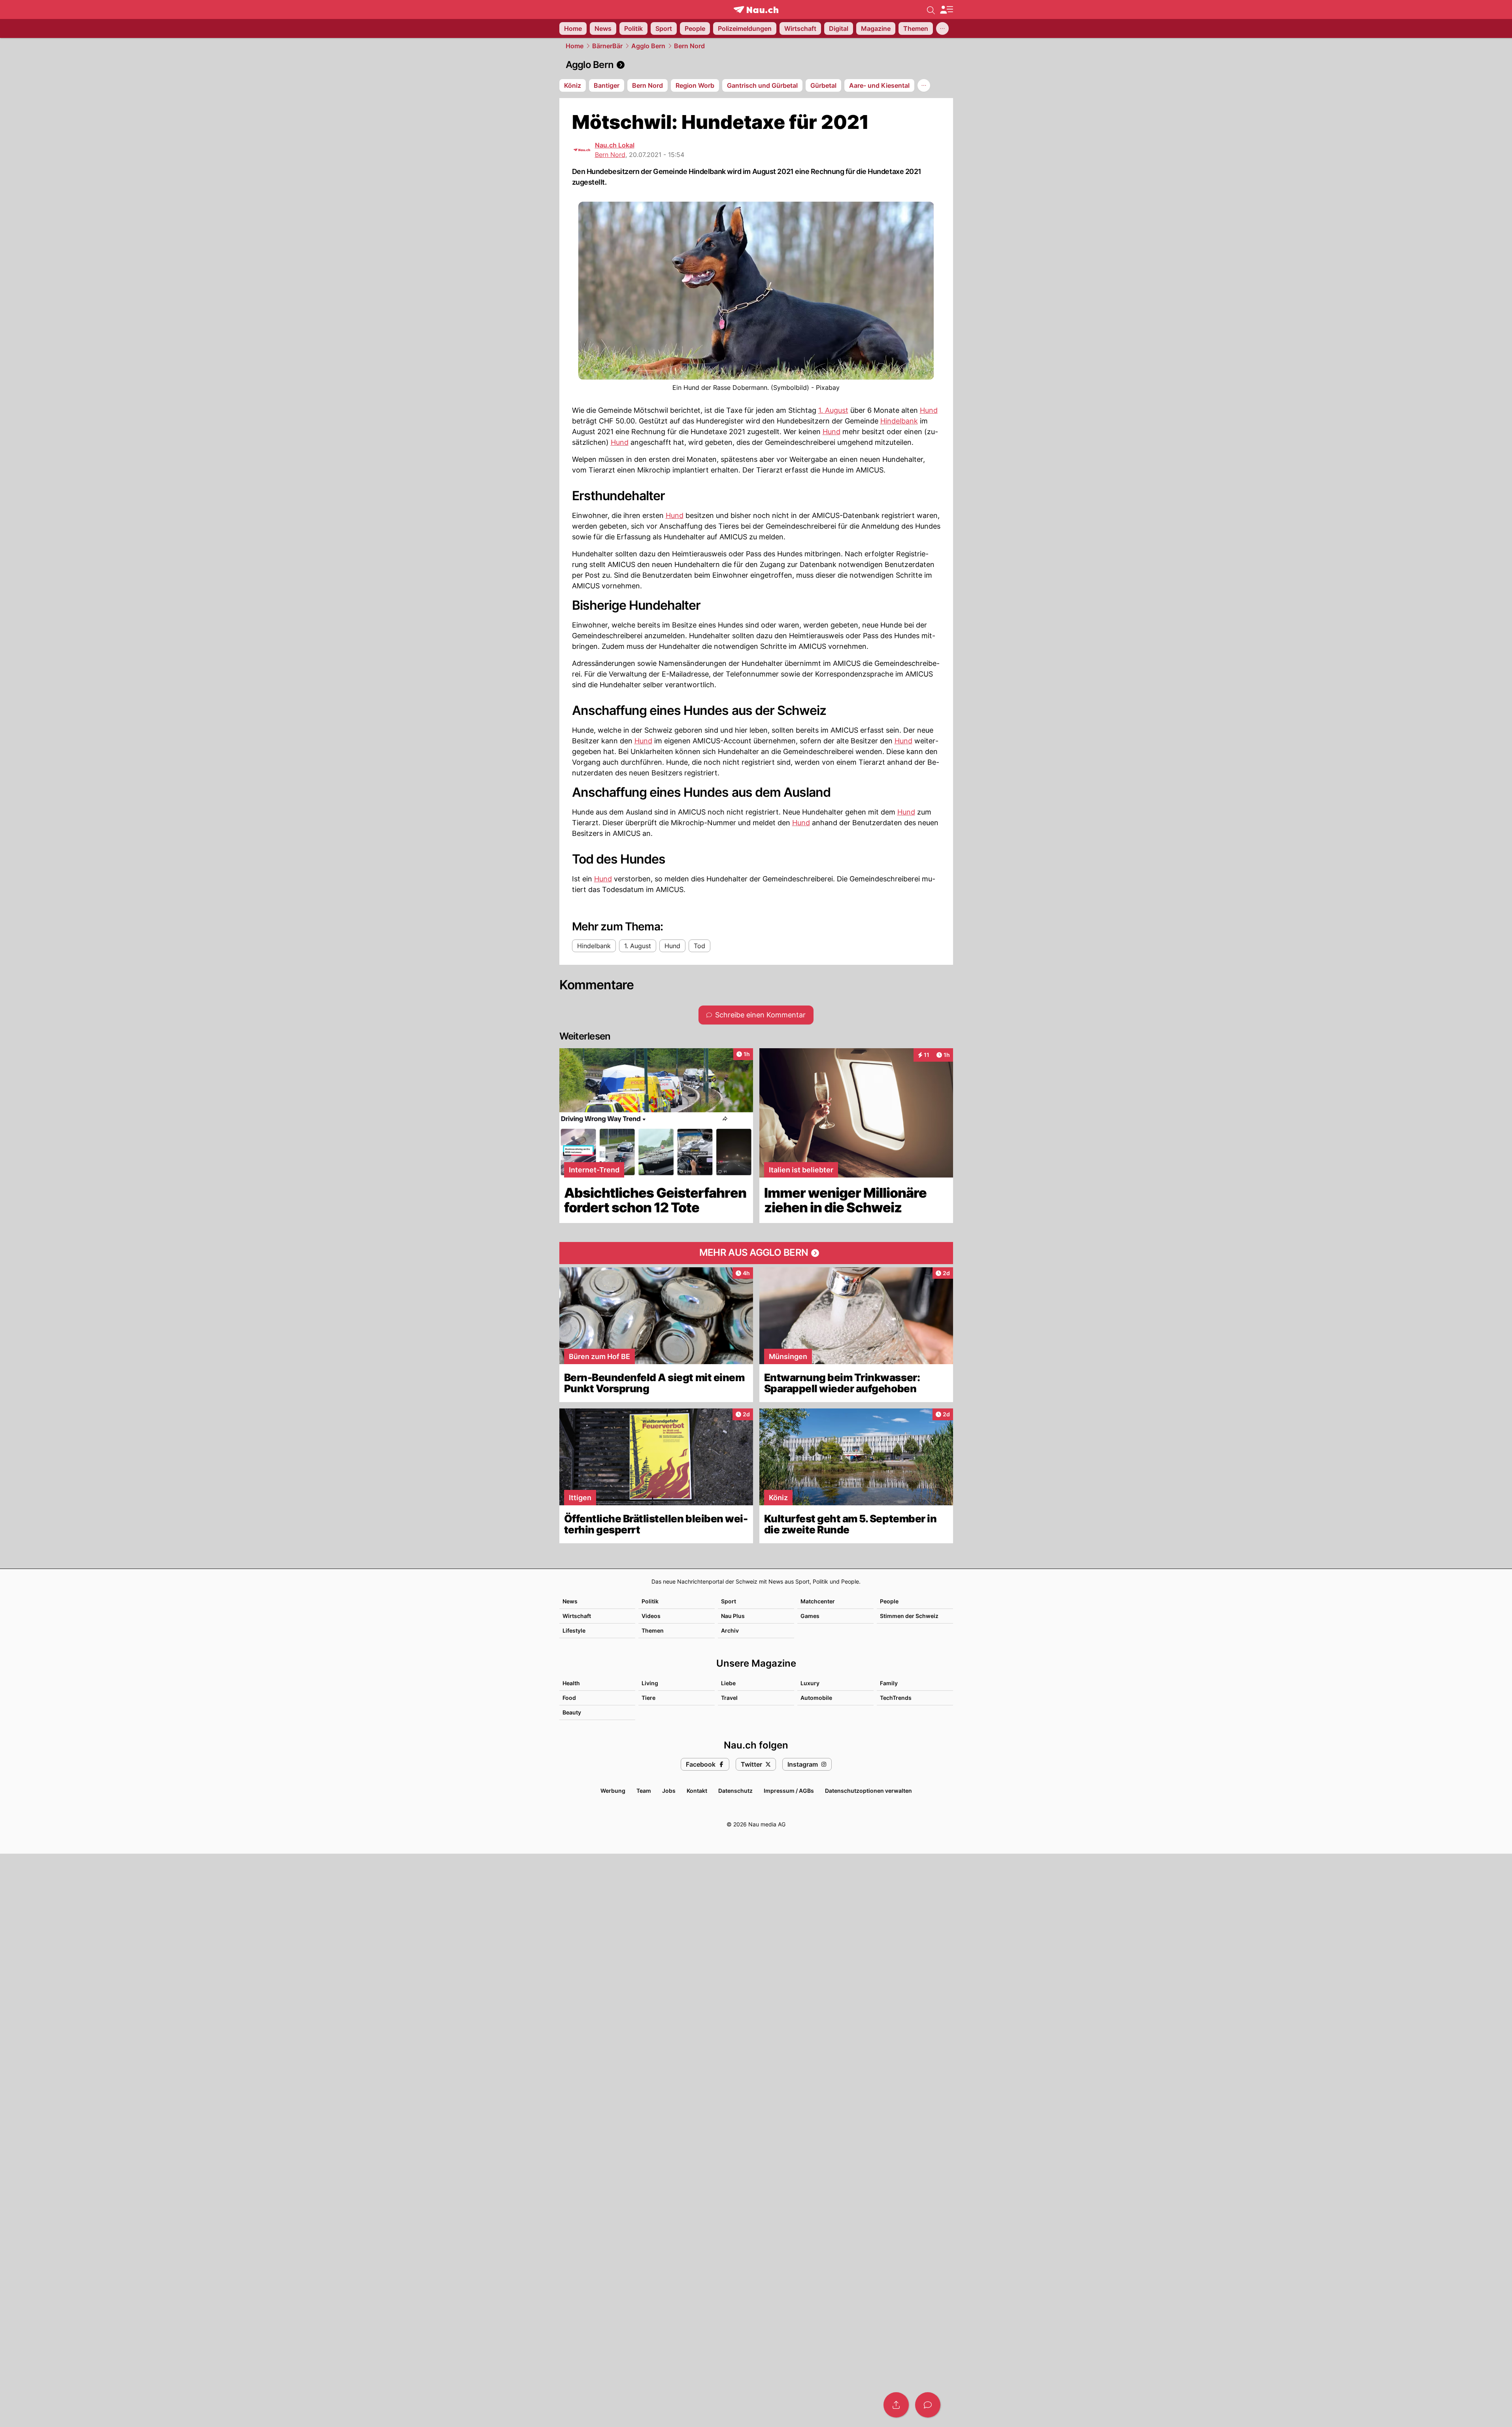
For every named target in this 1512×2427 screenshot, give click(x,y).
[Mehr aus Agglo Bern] (756, 1253)
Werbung (613, 1791)
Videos (651, 1616)
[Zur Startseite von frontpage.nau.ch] (756, 10)
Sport (729, 1601)
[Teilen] (896, 2405)
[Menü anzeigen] (946, 10)
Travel (729, 1698)
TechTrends (896, 1698)
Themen (653, 1630)
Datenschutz (735, 1791)
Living (650, 1683)
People (889, 1601)
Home (575, 46)
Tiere (648, 1698)
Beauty (572, 1712)
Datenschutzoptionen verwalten (868, 1791)
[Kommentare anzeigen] (928, 2405)
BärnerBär (607, 46)
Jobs (669, 1791)
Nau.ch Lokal (615, 145)
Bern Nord (689, 46)
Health (571, 1683)
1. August (833, 410)
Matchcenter (818, 1601)
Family (889, 1683)
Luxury (810, 1683)
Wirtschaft (577, 1616)
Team (644, 1791)
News (570, 1601)
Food (569, 1698)
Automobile (816, 1698)
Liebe (728, 1683)
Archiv (730, 1630)
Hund (929, 410)
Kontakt (697, 1791)
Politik (650, 1601)
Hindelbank (899, 421)
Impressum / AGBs (789, 1791)
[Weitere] (942, 28)
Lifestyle (574, 1630)
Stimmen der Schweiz (909, 1616)
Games (810, 1616)
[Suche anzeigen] (931, 9)
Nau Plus (733, 1616)
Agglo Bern (648, 46)
